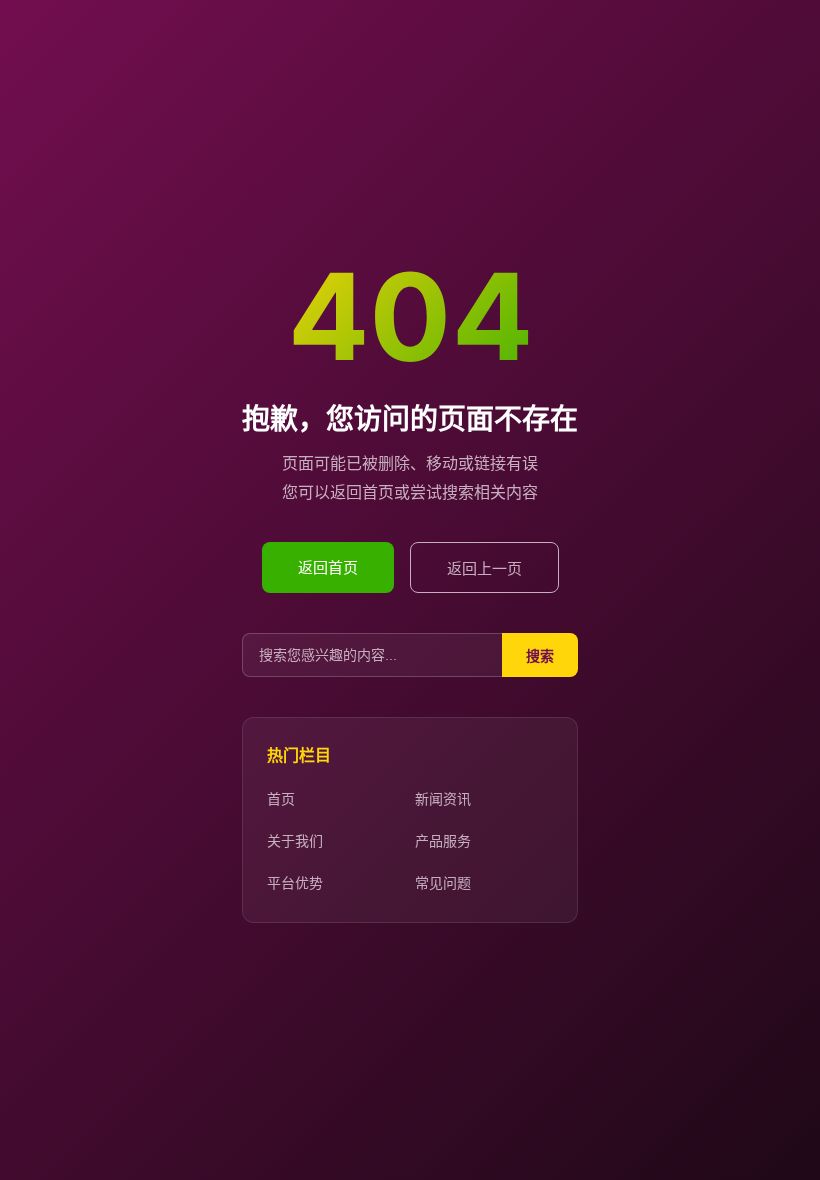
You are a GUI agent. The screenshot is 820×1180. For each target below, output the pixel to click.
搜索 (540, 656)
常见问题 (443, 882)
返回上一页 (484, 568)
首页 (281, 798)
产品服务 (443, 840)
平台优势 (295, 882)
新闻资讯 (443, 798)
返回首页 (328, 567)
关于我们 (295, 840)
